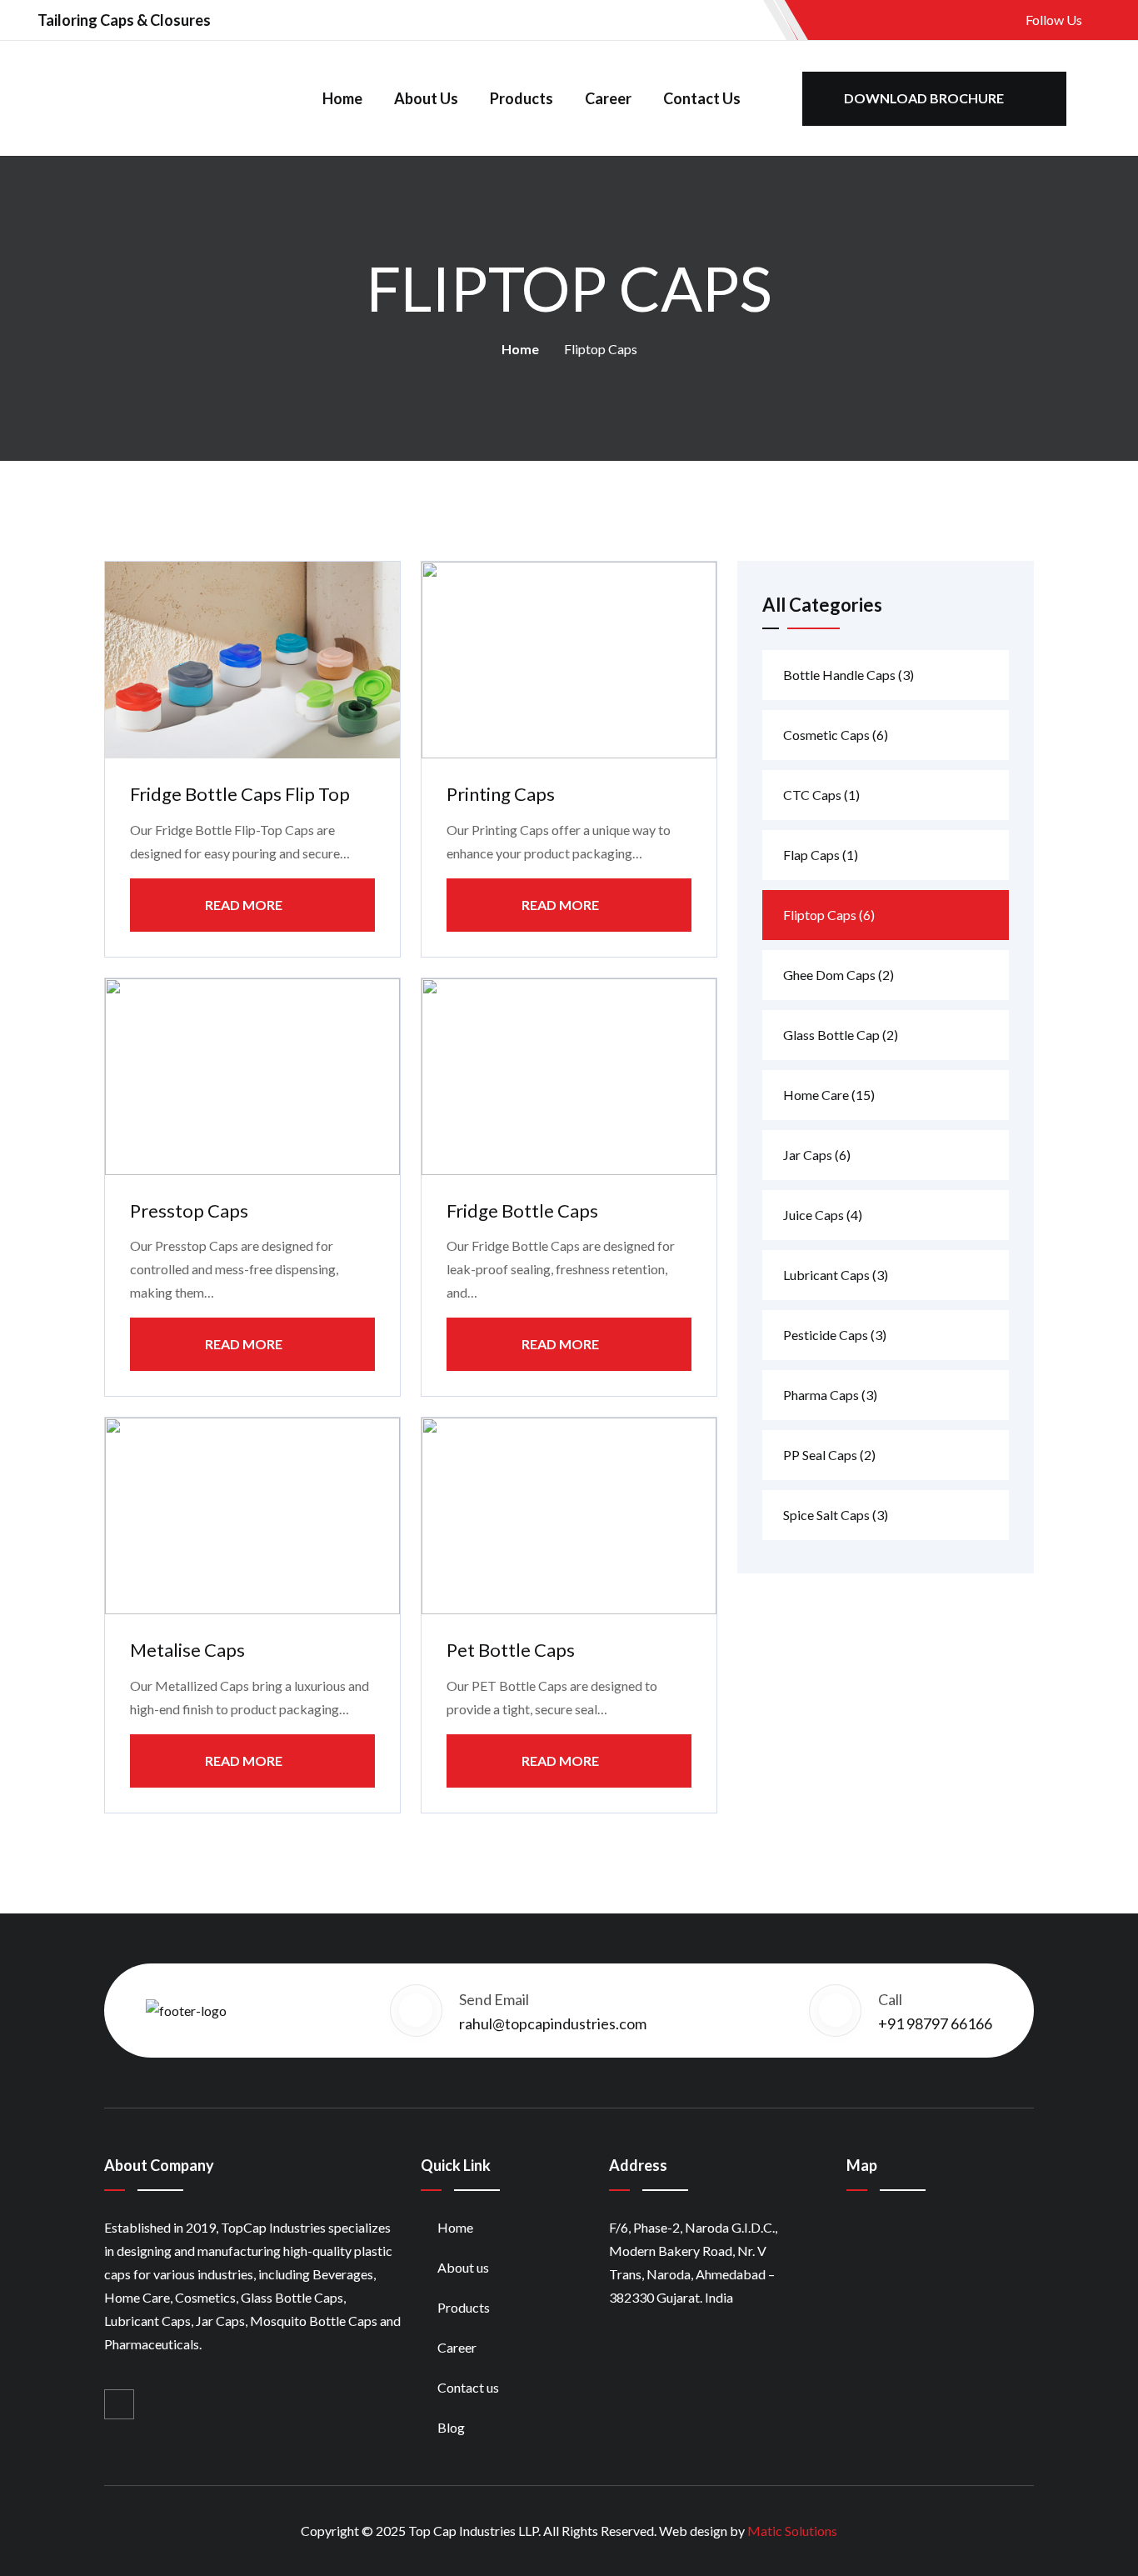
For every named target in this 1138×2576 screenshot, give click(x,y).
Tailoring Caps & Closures (124, 20)
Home (342, 98)
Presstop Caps (189, 1210)
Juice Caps (823, 1215)
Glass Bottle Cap (841, 1035)
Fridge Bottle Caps (522, 1210)
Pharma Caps (830, 1395)
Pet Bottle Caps (511, 1650)
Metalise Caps (187, 1650)
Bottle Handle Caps (849, 675)
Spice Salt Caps (836, 1515)
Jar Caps (817, 1155)
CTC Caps (821, 795)
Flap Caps (821, 855)
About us (463, 2267)
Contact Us (702, 98)
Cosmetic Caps (836, 735)
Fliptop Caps (829, 915)
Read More (244, 905)
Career (608, 98)
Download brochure (925, 98)
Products (522, 98)
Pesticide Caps (835, 1335)
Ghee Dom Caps (839, 975)
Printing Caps (501, 794)
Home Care (829, 1095)
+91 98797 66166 (935, 2023)
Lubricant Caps (836, 1275)
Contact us (468, 2387)
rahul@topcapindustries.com (553, 2023)
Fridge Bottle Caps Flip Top (240, 794)
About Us (426, 98)
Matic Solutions (792, 2531)
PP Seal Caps (829, 1455)
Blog (451, 2427)
